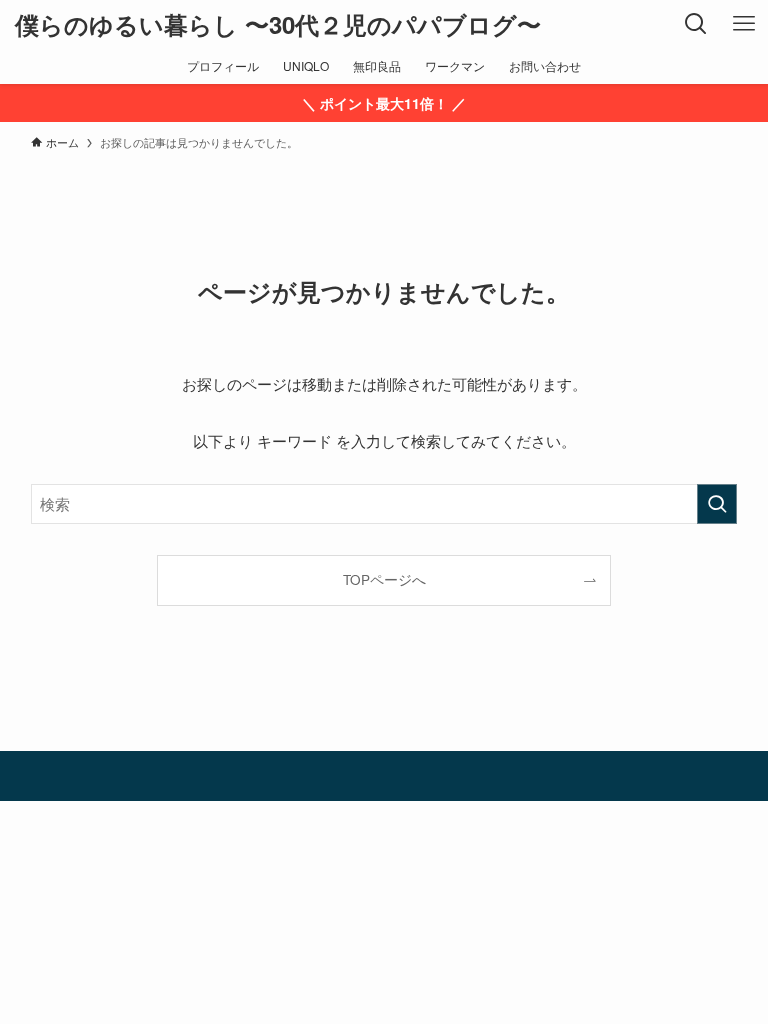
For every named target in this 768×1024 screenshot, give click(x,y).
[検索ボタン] (696, 24)
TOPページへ (384, 579)
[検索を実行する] (717, 504)
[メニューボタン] (744, 24)
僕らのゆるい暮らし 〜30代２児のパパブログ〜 (278, 24)
